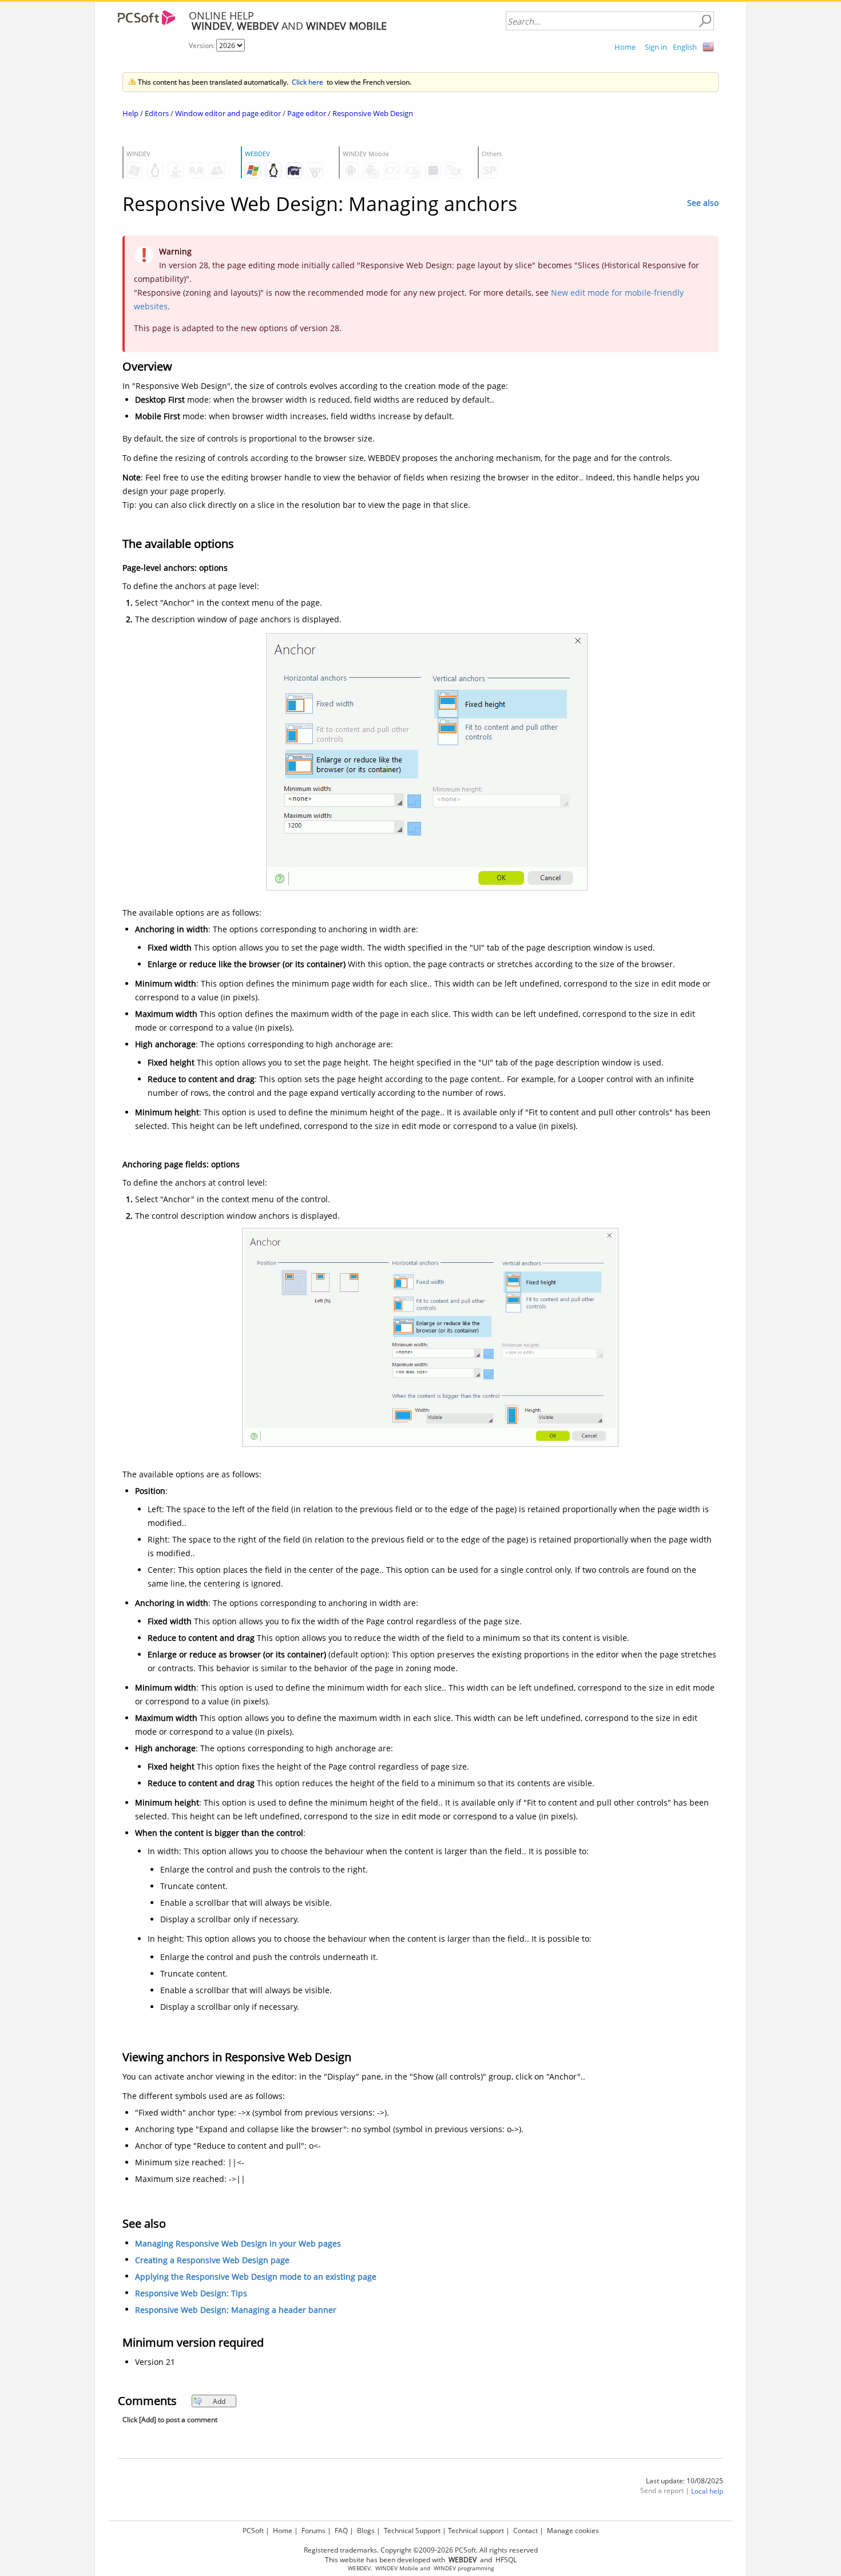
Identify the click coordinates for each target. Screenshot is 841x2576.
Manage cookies (573, 2531)
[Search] (705, 21)
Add (219, 2401)
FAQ (341, 2531)
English (685, 47)
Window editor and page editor (228, 113)
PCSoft (253, 2531)
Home (625, 47)
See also (703, 203)
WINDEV (445, 2568)
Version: (203, 45)
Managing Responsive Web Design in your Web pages (238, 2244)
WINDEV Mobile (397, 2568)
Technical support (476, 2531)
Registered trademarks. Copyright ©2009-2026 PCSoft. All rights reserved (421, 2550)
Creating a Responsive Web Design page (212, 2261)
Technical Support (412, 2531)
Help (130, 113)
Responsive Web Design (373, 113)
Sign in (656, 47)
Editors (157, 113)
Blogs (366, 2531)
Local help (707, 2492)
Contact (525, 2531)
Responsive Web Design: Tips (191, 2294)
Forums (314, 2531)
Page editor (307, 113)
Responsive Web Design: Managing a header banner (236, 2310)
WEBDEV (359, 2568)
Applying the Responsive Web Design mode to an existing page (256, 2277)
